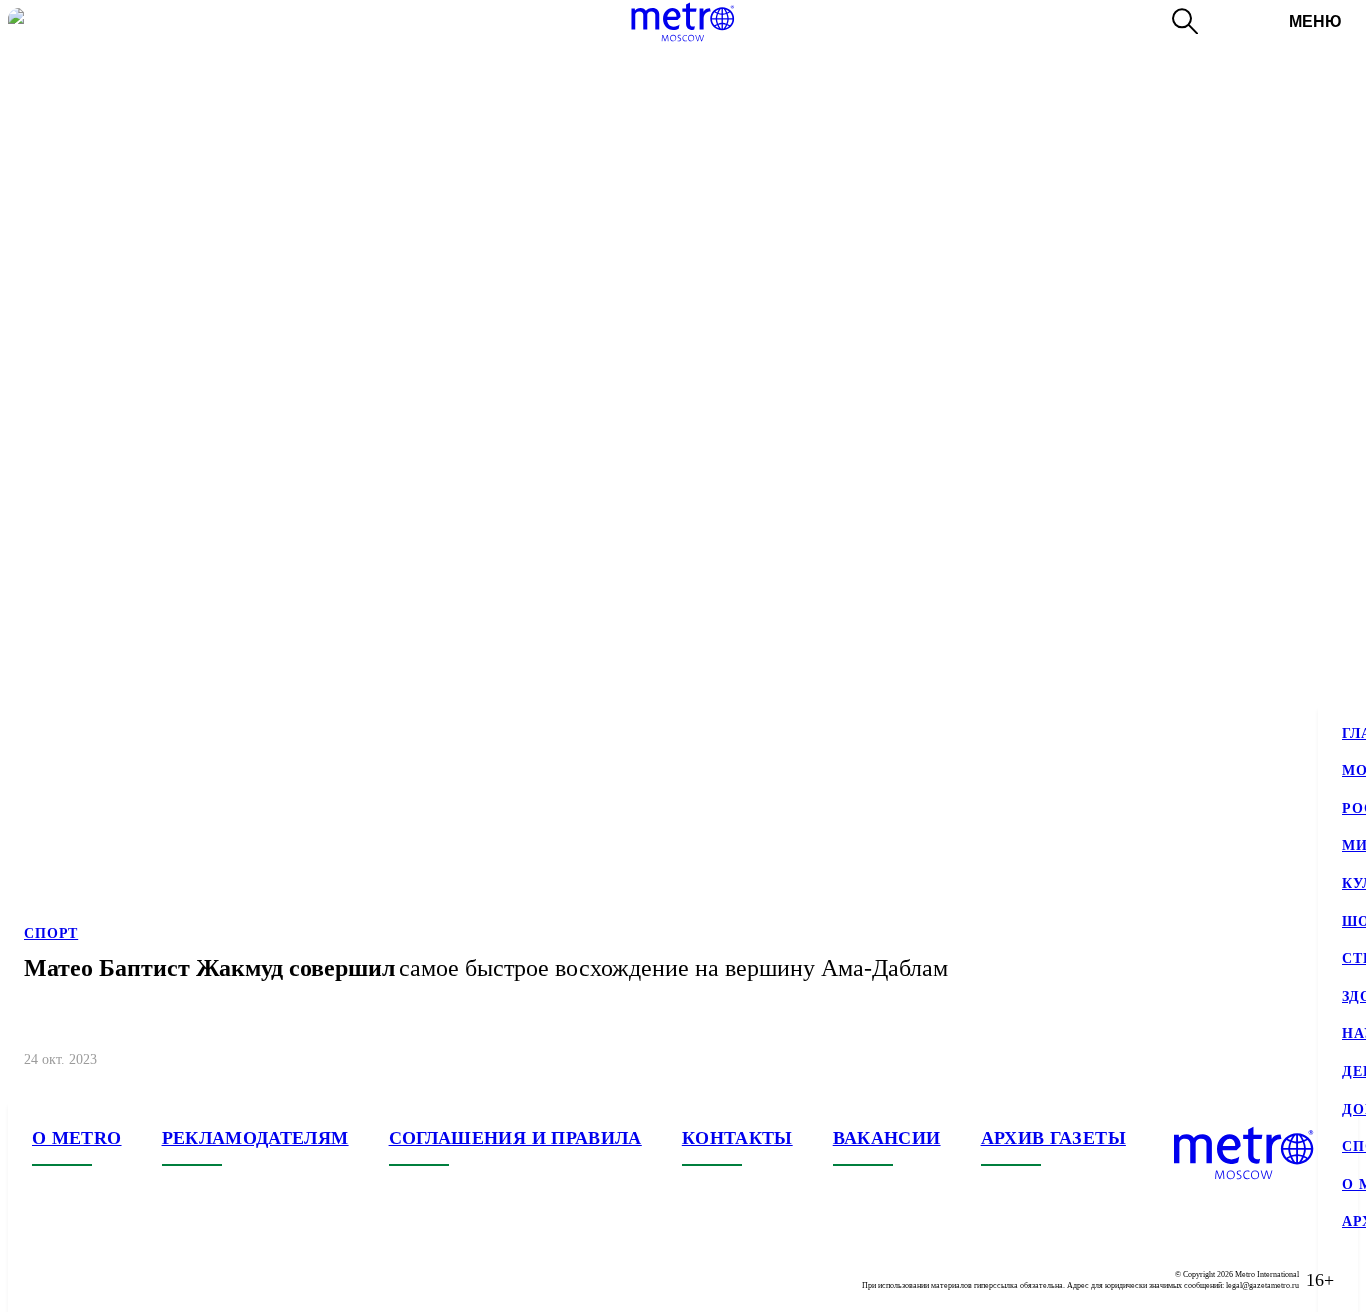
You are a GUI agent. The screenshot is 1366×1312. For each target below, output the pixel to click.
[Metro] (682, 22)
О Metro (77, 1138)
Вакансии (887, 1138)
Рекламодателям (255, 1138)
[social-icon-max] (168, 1280)
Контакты (737, 1138)
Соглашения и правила (515, 1138)
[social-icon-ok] (128, 1280)
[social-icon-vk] (48, 1280)
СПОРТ (51, 933)
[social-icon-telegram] (88, 1280)
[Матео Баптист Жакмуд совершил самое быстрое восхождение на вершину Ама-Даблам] (683, 547)
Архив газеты (1053, 1138)
